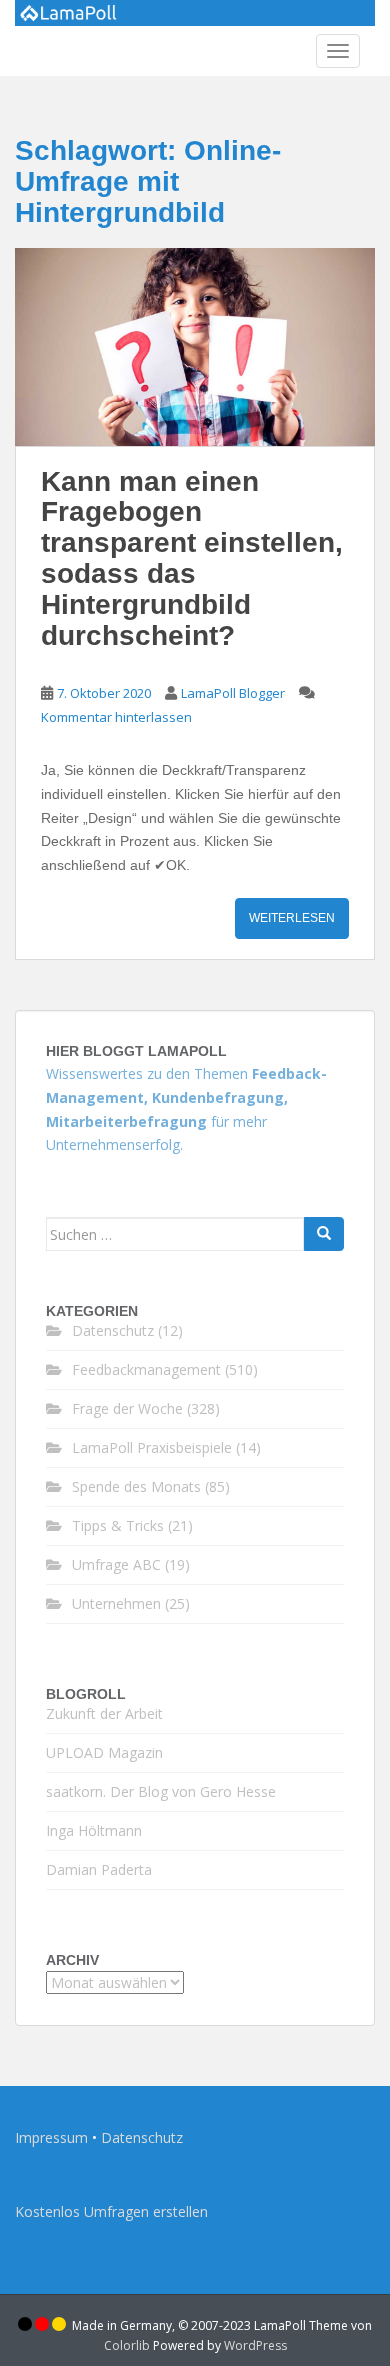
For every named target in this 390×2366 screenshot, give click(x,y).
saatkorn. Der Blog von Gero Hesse (161, 1791)
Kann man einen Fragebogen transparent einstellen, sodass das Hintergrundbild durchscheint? (192, 558)
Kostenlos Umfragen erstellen (111, 2211)
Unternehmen (116, 1603)
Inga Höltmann (94, 1830)
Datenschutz (113, 1330)
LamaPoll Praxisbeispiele (152, 1447)
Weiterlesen (292, 918)
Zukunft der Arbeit (104, 1713)
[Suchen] (324, 1234)
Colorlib (127, 2345)
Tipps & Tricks (118, 1525)
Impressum (51, 2137)
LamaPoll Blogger (233, 693)
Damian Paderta (99, 1869)
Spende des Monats (136, 1486)
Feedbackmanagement (146, 1369)
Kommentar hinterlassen (116, 717)
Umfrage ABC (116, 1564)
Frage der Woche (127, 1408)
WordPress (255, 2345)
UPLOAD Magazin (104, 1752)
